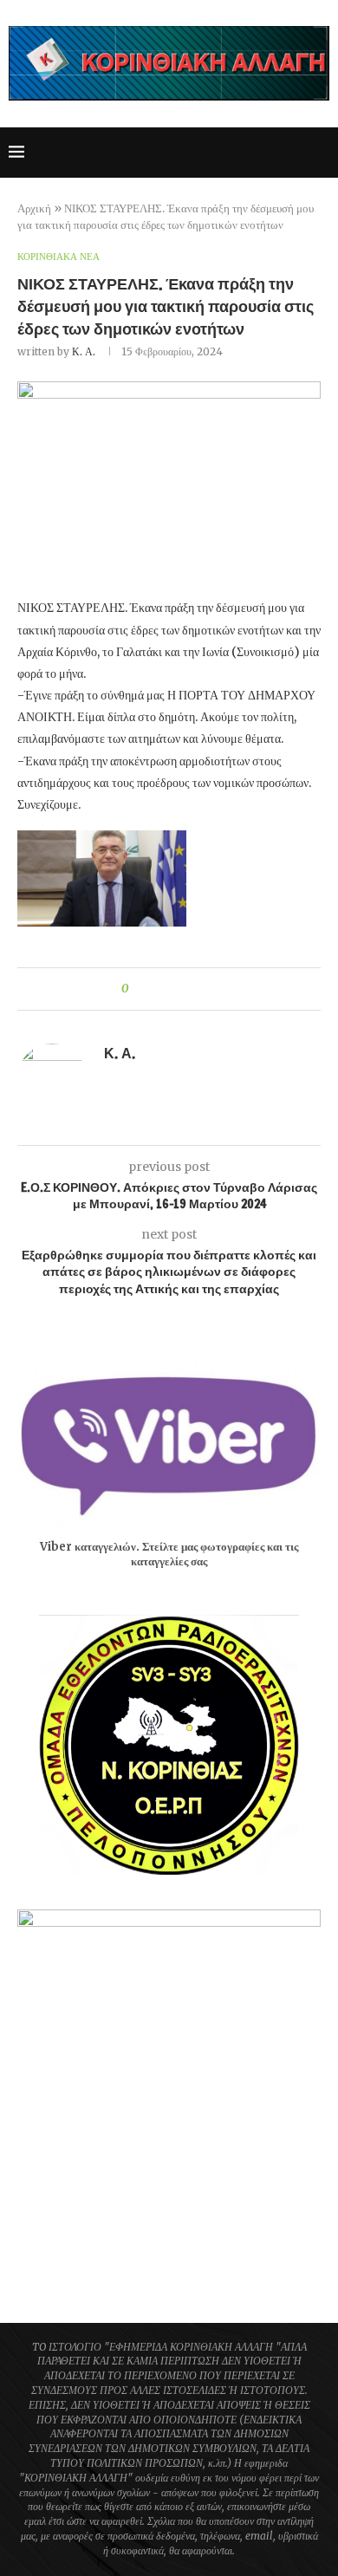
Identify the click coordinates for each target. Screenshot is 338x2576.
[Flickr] (278, 153)
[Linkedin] (260, 153)
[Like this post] (137, 989)
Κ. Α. (84, 351)
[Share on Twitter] (173, 989)
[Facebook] (187, 153)
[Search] (321, 153)
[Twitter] (205, 153)
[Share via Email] (206, 989)
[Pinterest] (241, 153)
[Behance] (296, 153)
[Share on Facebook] (156, 989)
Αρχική (34, 208)
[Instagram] (223, 153)
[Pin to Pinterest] (189, 989)
